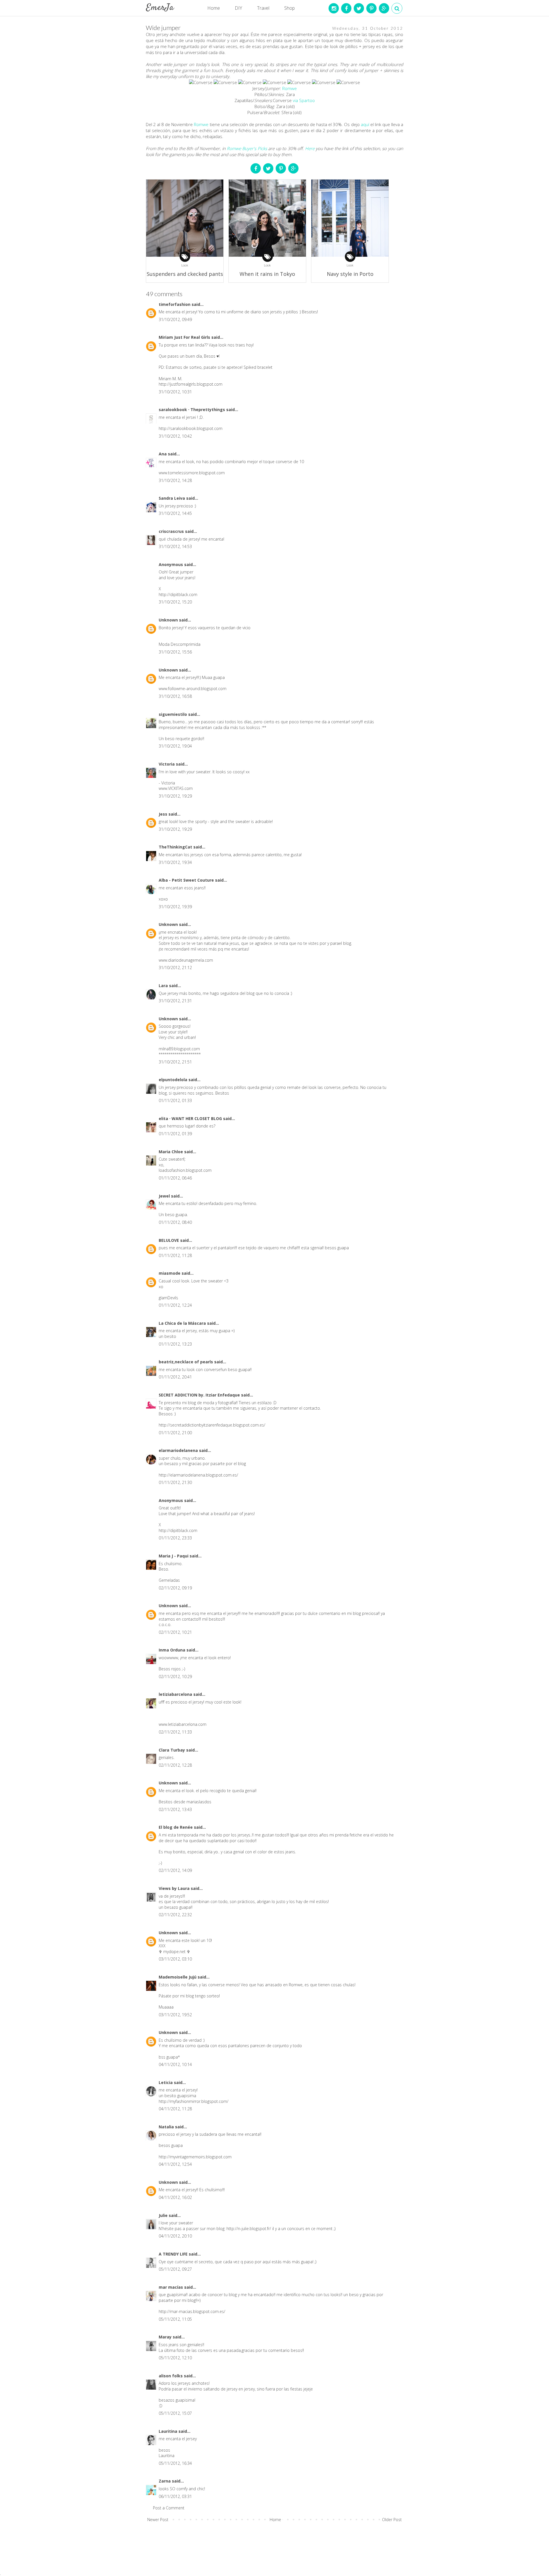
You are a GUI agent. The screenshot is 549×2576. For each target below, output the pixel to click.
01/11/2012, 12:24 (175, 1305)
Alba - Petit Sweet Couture (187, 880)
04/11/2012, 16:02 (175, 2197)
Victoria (167, 764)
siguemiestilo (173, 714)
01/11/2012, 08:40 (175, 1222)
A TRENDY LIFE (174, 2254)
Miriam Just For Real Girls (185, 337)
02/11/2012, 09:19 (175, 1588)
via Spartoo (304, 100)
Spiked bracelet (258, 367)
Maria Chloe (171, 1152)
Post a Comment (169, 2508)
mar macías (171, 2287)
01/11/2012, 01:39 (175, 1134)
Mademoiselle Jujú (178, 1977)
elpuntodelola (174, 1080)
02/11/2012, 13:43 (175, 1809)
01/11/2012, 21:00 (175, 1433)
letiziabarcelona (176, 1694)
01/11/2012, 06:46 (175, 1178)
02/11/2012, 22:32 (175, 1915)
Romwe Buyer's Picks (247, 148)
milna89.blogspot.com (179, 1049)
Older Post (392, 2520)
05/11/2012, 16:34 (175, 2463)
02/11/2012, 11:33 (175, 1732)
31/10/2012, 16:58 (175, 696)
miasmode (170, 1273)
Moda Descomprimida (180, 644)
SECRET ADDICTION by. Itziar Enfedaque (200, 1395)
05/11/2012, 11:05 (175, 2319)
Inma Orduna (173, 1650)
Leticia (166, 2082)
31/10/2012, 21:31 (175, 1001)
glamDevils (168, 1298)
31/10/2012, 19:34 (175, 862)
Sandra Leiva (172, 498)
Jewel (165, 1196)
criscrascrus (172, 531)
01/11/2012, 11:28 (175, 1255)
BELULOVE (169, 1240)
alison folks (171, 2376)
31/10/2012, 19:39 (175, 907)
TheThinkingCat (176, 847)
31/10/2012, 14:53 (175, 546)
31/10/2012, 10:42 (175, 436)
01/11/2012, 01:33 (175, 1100)
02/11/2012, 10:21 (175, 1632)
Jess (164, 814)
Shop (290, 8)
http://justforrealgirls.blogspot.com (191, 384)
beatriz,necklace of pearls (186, 1362)
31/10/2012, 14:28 (175, 480)
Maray (166, 2337)
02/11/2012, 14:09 (175, 1870)
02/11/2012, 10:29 (175, 1677)
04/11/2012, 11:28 (175, 2109)
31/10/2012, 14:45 (175, 513)
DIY (238, 8)
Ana (163, 454)
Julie (164, 2215)
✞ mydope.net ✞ (174, 1952)
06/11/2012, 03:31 (175, 2496)
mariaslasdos (199, 1802)
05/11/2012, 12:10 (175, 2358)
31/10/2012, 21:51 (175, 1062)
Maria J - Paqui (174, 1556)
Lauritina (169, 2431)
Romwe (290, 88)
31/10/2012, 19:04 (175, 746)
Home (214, 8)
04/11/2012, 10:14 (175, 2064)
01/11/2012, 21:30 (175, 1482)
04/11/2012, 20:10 (175, 2236)
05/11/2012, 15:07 (175, 2413)
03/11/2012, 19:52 (175, 2015)
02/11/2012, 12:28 (175, 1765)
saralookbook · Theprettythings (192, 410)
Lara (164, 986)
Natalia (167, 2127)
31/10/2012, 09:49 (175, 319)
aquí (365, 124)
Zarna (165, 2481)
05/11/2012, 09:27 (175, 2269)
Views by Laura (175, 1888)
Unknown (169, 620)
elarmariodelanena (179, 1450)
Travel (263, 8)
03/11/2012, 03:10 (175, 1959)
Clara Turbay (172, 1750)
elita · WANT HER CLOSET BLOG (191, 1118)
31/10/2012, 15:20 (175, 602)
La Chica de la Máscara (183, 1323)
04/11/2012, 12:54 (175, 2164)
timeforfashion (175, 304)
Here (310, 148)
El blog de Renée (176, 1827)
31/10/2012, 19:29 (175, 796)
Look (185, 265)
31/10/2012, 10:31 (175, 392)
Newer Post (158, 2520)
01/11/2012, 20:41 (175, 1377)
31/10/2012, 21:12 (175, 968)
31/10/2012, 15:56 (175, 652)
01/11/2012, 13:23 (175, 1344)
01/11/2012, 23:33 (175, 1538)
